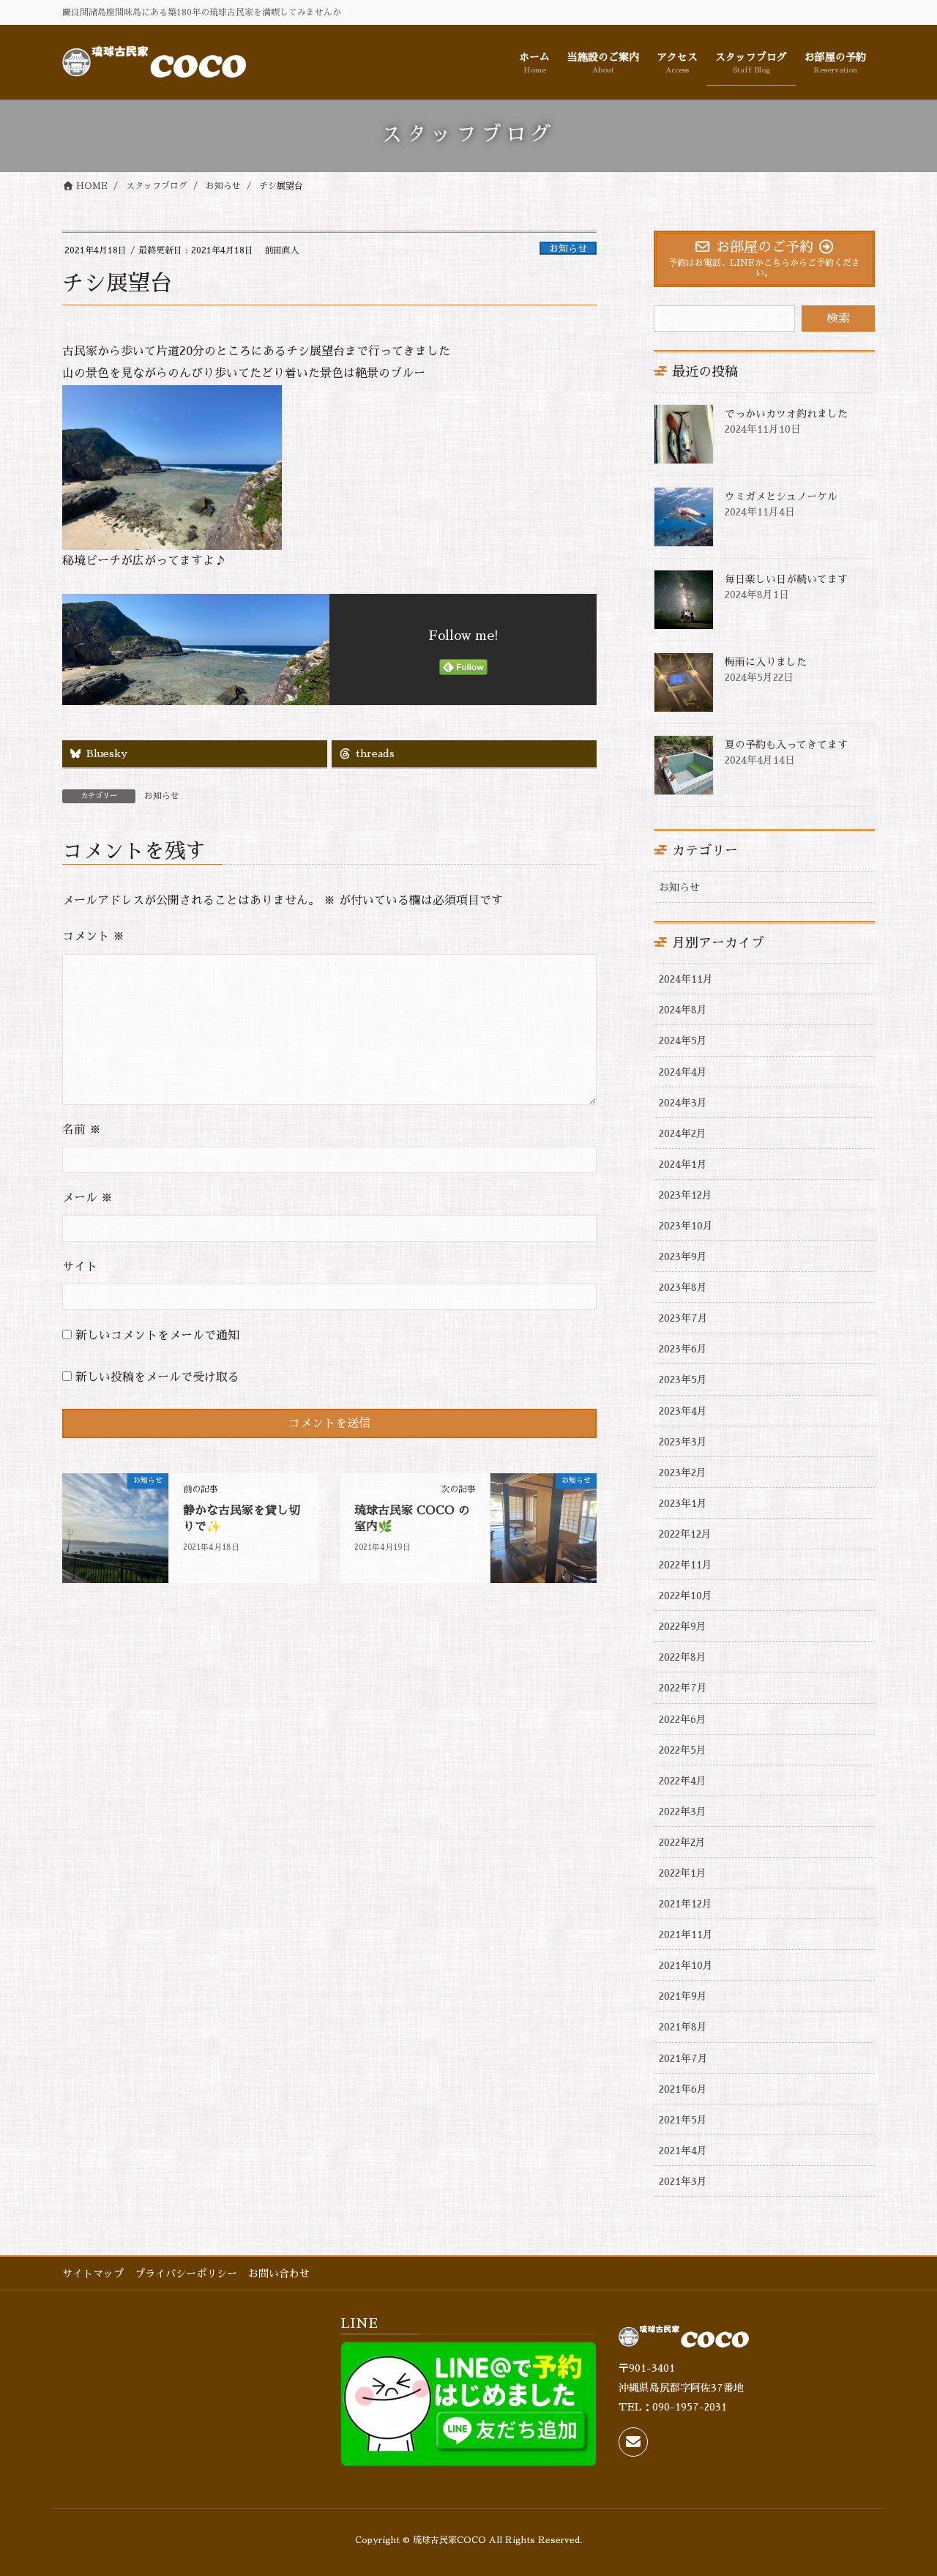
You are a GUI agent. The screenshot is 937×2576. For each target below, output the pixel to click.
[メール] (633, 2442)
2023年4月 (683, 1411)
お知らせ (568, 249)
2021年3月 (683, 2181)
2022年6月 (683, 1719)
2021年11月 (686, 1935)
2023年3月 (683, 1442)
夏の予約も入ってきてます (786, 745)
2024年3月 (683, 1103)
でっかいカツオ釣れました (786, 414)
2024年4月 (683, 1072)
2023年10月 (686, 1226)
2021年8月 (683, 2027)
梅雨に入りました (766, 662)
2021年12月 (686, 1904)
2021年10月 (686, 1965)
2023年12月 (686, 1195)
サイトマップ (93, 2274)
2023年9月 (683, 1257)
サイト (80, 1267)
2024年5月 (683, 1041)
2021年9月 (683, 1996)
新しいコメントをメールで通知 (157, 1336)
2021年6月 (683, 2089)
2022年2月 (682, 1842)
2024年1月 (683, 1164)
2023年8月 (683, 1287)
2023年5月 (683, 1380)
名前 (82, 1130)
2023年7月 (683, 1318)
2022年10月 (686, 1596)
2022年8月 (683, 1657)
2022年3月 (683, 1812)
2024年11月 (686, 979)
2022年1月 (683, 1873)
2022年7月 (683, 1688)
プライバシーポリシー (186, 2274)
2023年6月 (683, 1349)
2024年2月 (683, 1133)
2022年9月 (683, 1626)
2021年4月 (683, 2151)
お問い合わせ (279, 2274)
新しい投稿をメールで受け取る (157, 1377)
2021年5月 (683, 2120)
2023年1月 (683, 1503)
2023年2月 (683, 1473)
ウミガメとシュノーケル (781, 496)
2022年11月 (686, 1565)
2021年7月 (683, 2058)
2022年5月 (683, 1750)
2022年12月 (685, 1534)
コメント (93, 937)
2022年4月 (683, 1781)
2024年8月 (683, 1010)
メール (87, 1198)
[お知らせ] (115, 1527)
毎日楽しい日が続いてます (786, 579)
